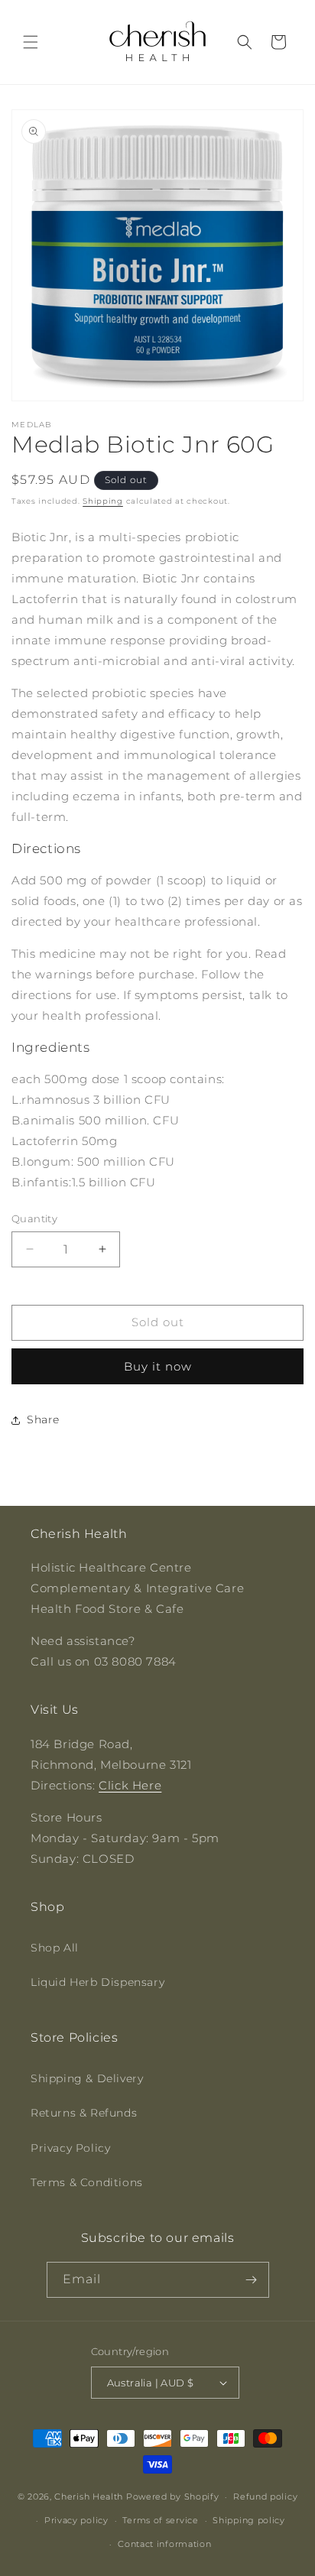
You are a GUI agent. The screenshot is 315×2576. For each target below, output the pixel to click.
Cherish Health (89, 2497)
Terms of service (160, 2520)
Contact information (164, 2544)
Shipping (103, 501)
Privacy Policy (70, 2148)
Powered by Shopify (173, 2497)
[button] (31, 42)
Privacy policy (76, 2520)
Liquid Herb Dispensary (97, 1982)
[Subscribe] (252, 2280)
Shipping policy (249, 2520)
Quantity (34, 1218)
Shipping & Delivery (87, 2078)
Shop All (55, 1948)
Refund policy (265, 2497)
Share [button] (43, 1419)
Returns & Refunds (84, 2113)
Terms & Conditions (87, 2182)
